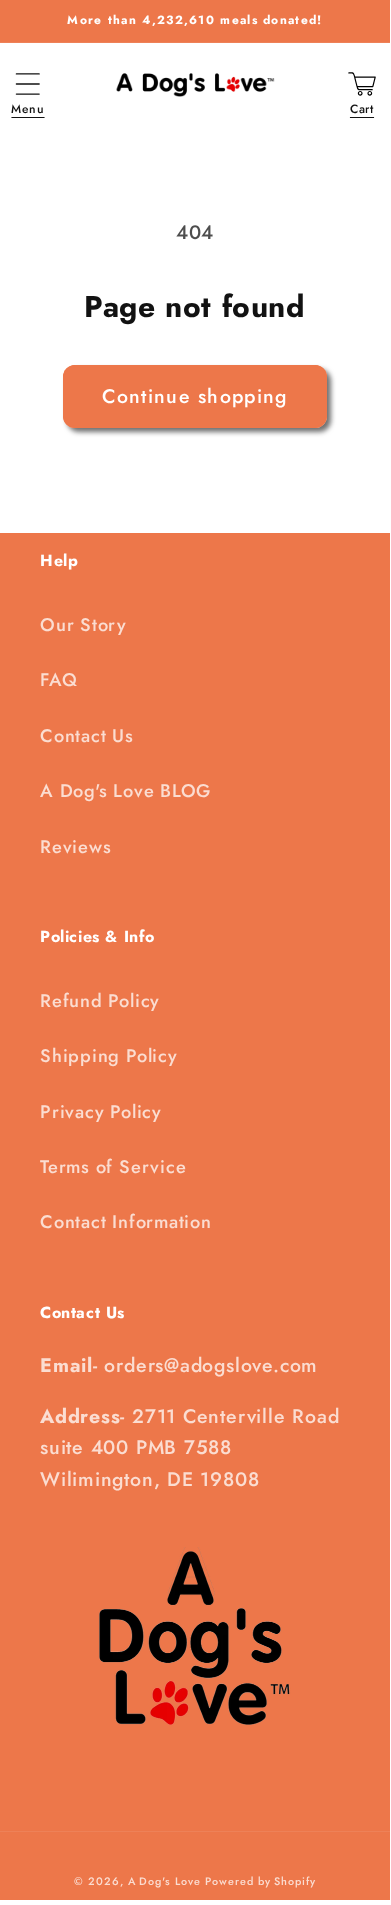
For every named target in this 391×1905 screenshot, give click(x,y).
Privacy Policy (101, 1112)
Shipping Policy (109, 1056)
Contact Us (87, 736)
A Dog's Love (164, 1881)
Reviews (75, 847)
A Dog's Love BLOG (125, 791)
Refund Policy (100, 1001)
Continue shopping (194, 396)
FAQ (58, 680)
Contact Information (126, 1222)
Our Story (83, 625)
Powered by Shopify (260, 1881)
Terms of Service (113, 1167)
